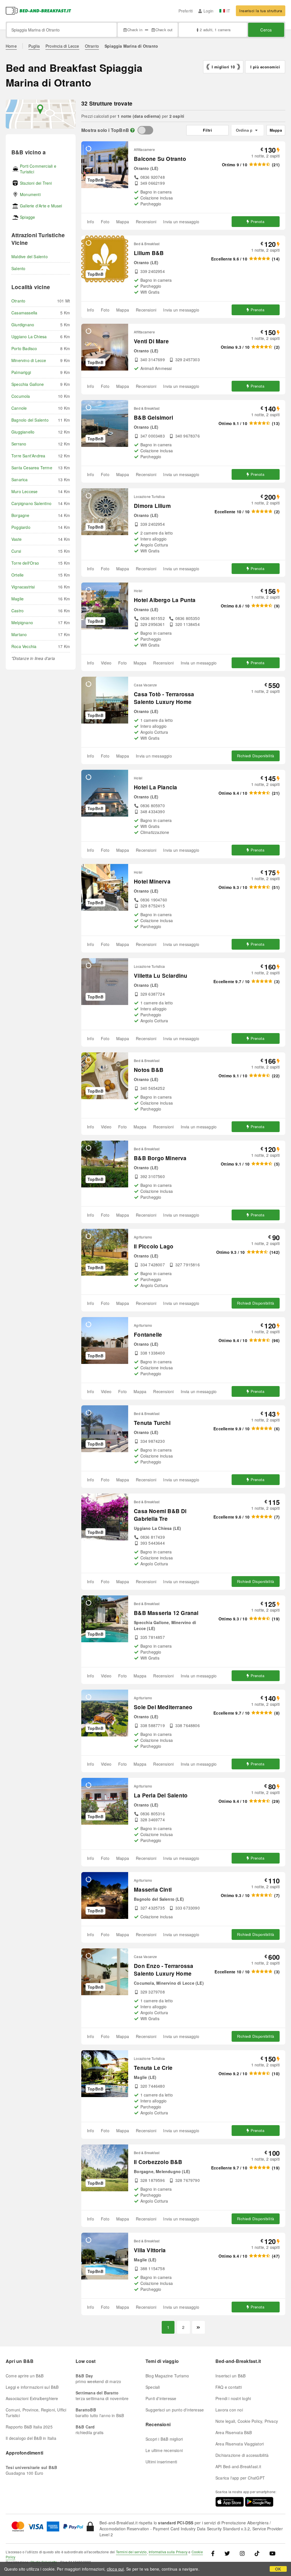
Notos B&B (149, 1070)
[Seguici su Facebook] (215, 2553)
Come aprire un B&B (25, 2376)
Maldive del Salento (30, 256)
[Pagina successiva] (198, 2327)
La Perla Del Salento (161, 1795)
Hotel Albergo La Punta (165, 600)
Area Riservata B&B (234, 2432)
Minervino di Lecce (29, 360)
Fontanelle (148, 1335)
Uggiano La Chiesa (29, 337)
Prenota (258, 221)
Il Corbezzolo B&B (158, 2162)
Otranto (92, 46)
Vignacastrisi (23, 587)
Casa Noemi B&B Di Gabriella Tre (160, 1515)
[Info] (132, 130)
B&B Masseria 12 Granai (166, 1613)
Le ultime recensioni (164, 2450)
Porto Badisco (24, 348)
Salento (18, 268)
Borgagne (20, 515)
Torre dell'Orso (25, 563)
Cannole (19, 408)
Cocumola (21, 396)
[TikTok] (257, 2553)
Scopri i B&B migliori (164, 2439)
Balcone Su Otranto (160, 159)
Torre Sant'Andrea (28, 456)
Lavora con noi (229, 2410)
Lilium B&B (149, 253)
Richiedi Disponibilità (256, 756)
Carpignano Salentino (31, 503)
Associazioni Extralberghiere (32, 2398)
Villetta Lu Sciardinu (161, 976)
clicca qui (115, 2569)
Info (91, 222)
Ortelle (17, 575)
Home (11, 46)
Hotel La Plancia (155, 787)
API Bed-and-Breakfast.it (238, 2466)
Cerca (266, 30)
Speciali (153, 2387)
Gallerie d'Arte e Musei (41, 206)
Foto (105, 222)
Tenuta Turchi (152, 1423)
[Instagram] (242, 2553)
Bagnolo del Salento (30, 420)
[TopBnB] (145, 130)
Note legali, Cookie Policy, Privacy (247, 2421)
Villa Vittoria (150, 2250)
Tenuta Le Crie (153, 2068)
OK (278, 2569)
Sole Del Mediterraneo (163, 1707)
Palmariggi (21, 372)
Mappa (123, 222)
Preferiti (186, 11)
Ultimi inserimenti (161, 2462)
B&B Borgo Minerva (160, 1158)
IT (228, 11)
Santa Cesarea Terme (32, 468)
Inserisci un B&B (230, 2376)
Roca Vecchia (24, 646)
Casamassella (24, 313)
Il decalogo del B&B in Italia (31, 2438)
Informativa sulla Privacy (168, 2552)
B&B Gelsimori (153, 418)
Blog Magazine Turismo (167, 2376)
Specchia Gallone (28, 384)
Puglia (34, 46)
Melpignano (22, 623)
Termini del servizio (131, 2552)
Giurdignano (23, 325)
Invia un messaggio (181, 222)
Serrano (19, 444)
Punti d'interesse (161, 2398)
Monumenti (30, 194)
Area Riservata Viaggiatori (240, 2444)
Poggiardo (21, 527)
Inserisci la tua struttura (261, 11)
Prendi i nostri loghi (233, 2398)
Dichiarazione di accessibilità (242, 2455)
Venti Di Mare (151, 341)
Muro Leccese (24, 491)
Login (208, 11)
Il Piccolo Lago (154, 1246)
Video (106, 663)
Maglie (17, 599)
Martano (19, 634)
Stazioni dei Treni (36, 183)
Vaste (16, 539)
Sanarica (20, 480)
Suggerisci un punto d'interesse (175, 2410)
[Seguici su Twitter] (227, 2553)
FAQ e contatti (229, 2387)
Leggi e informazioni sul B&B (32, 2387)
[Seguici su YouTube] (272, 2553)
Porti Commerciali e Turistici (38, 169)
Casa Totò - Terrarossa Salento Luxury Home (164, 698)
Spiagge (27, 217)
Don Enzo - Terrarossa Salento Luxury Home (164, 1970)
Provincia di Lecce (62, 46)
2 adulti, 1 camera (215, 30)
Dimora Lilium (152, 506)
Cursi (16, 551)
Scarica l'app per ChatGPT (240, 2478)
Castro (17, 611)
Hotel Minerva (152, 881)
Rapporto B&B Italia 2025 (29, 2427)
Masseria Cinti (153, 1890)
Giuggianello (23, 432)
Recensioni (146, 222)
